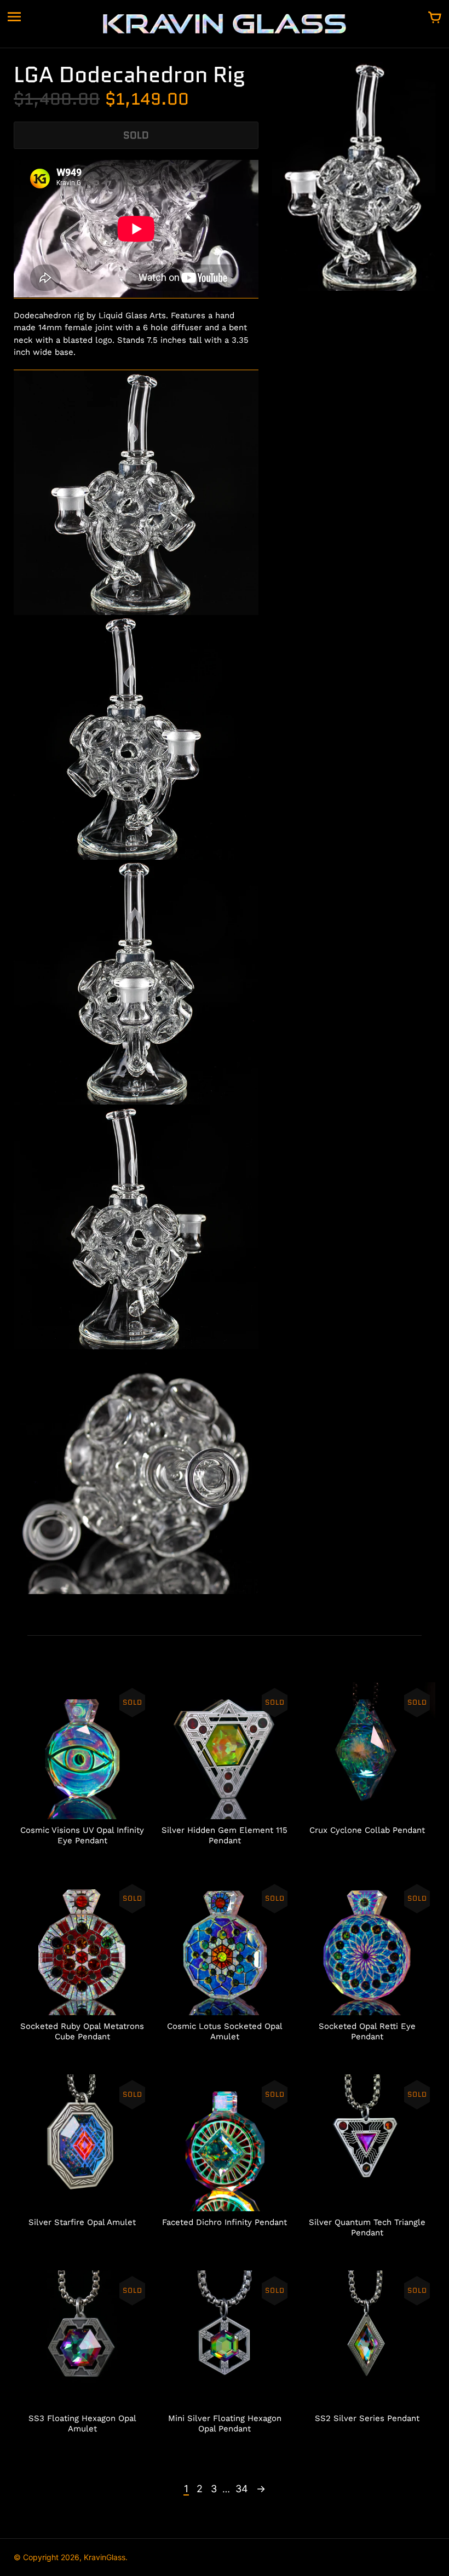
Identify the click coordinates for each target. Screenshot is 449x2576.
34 (242, 2489)
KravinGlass (105, 2557)
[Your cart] (435, 18)
